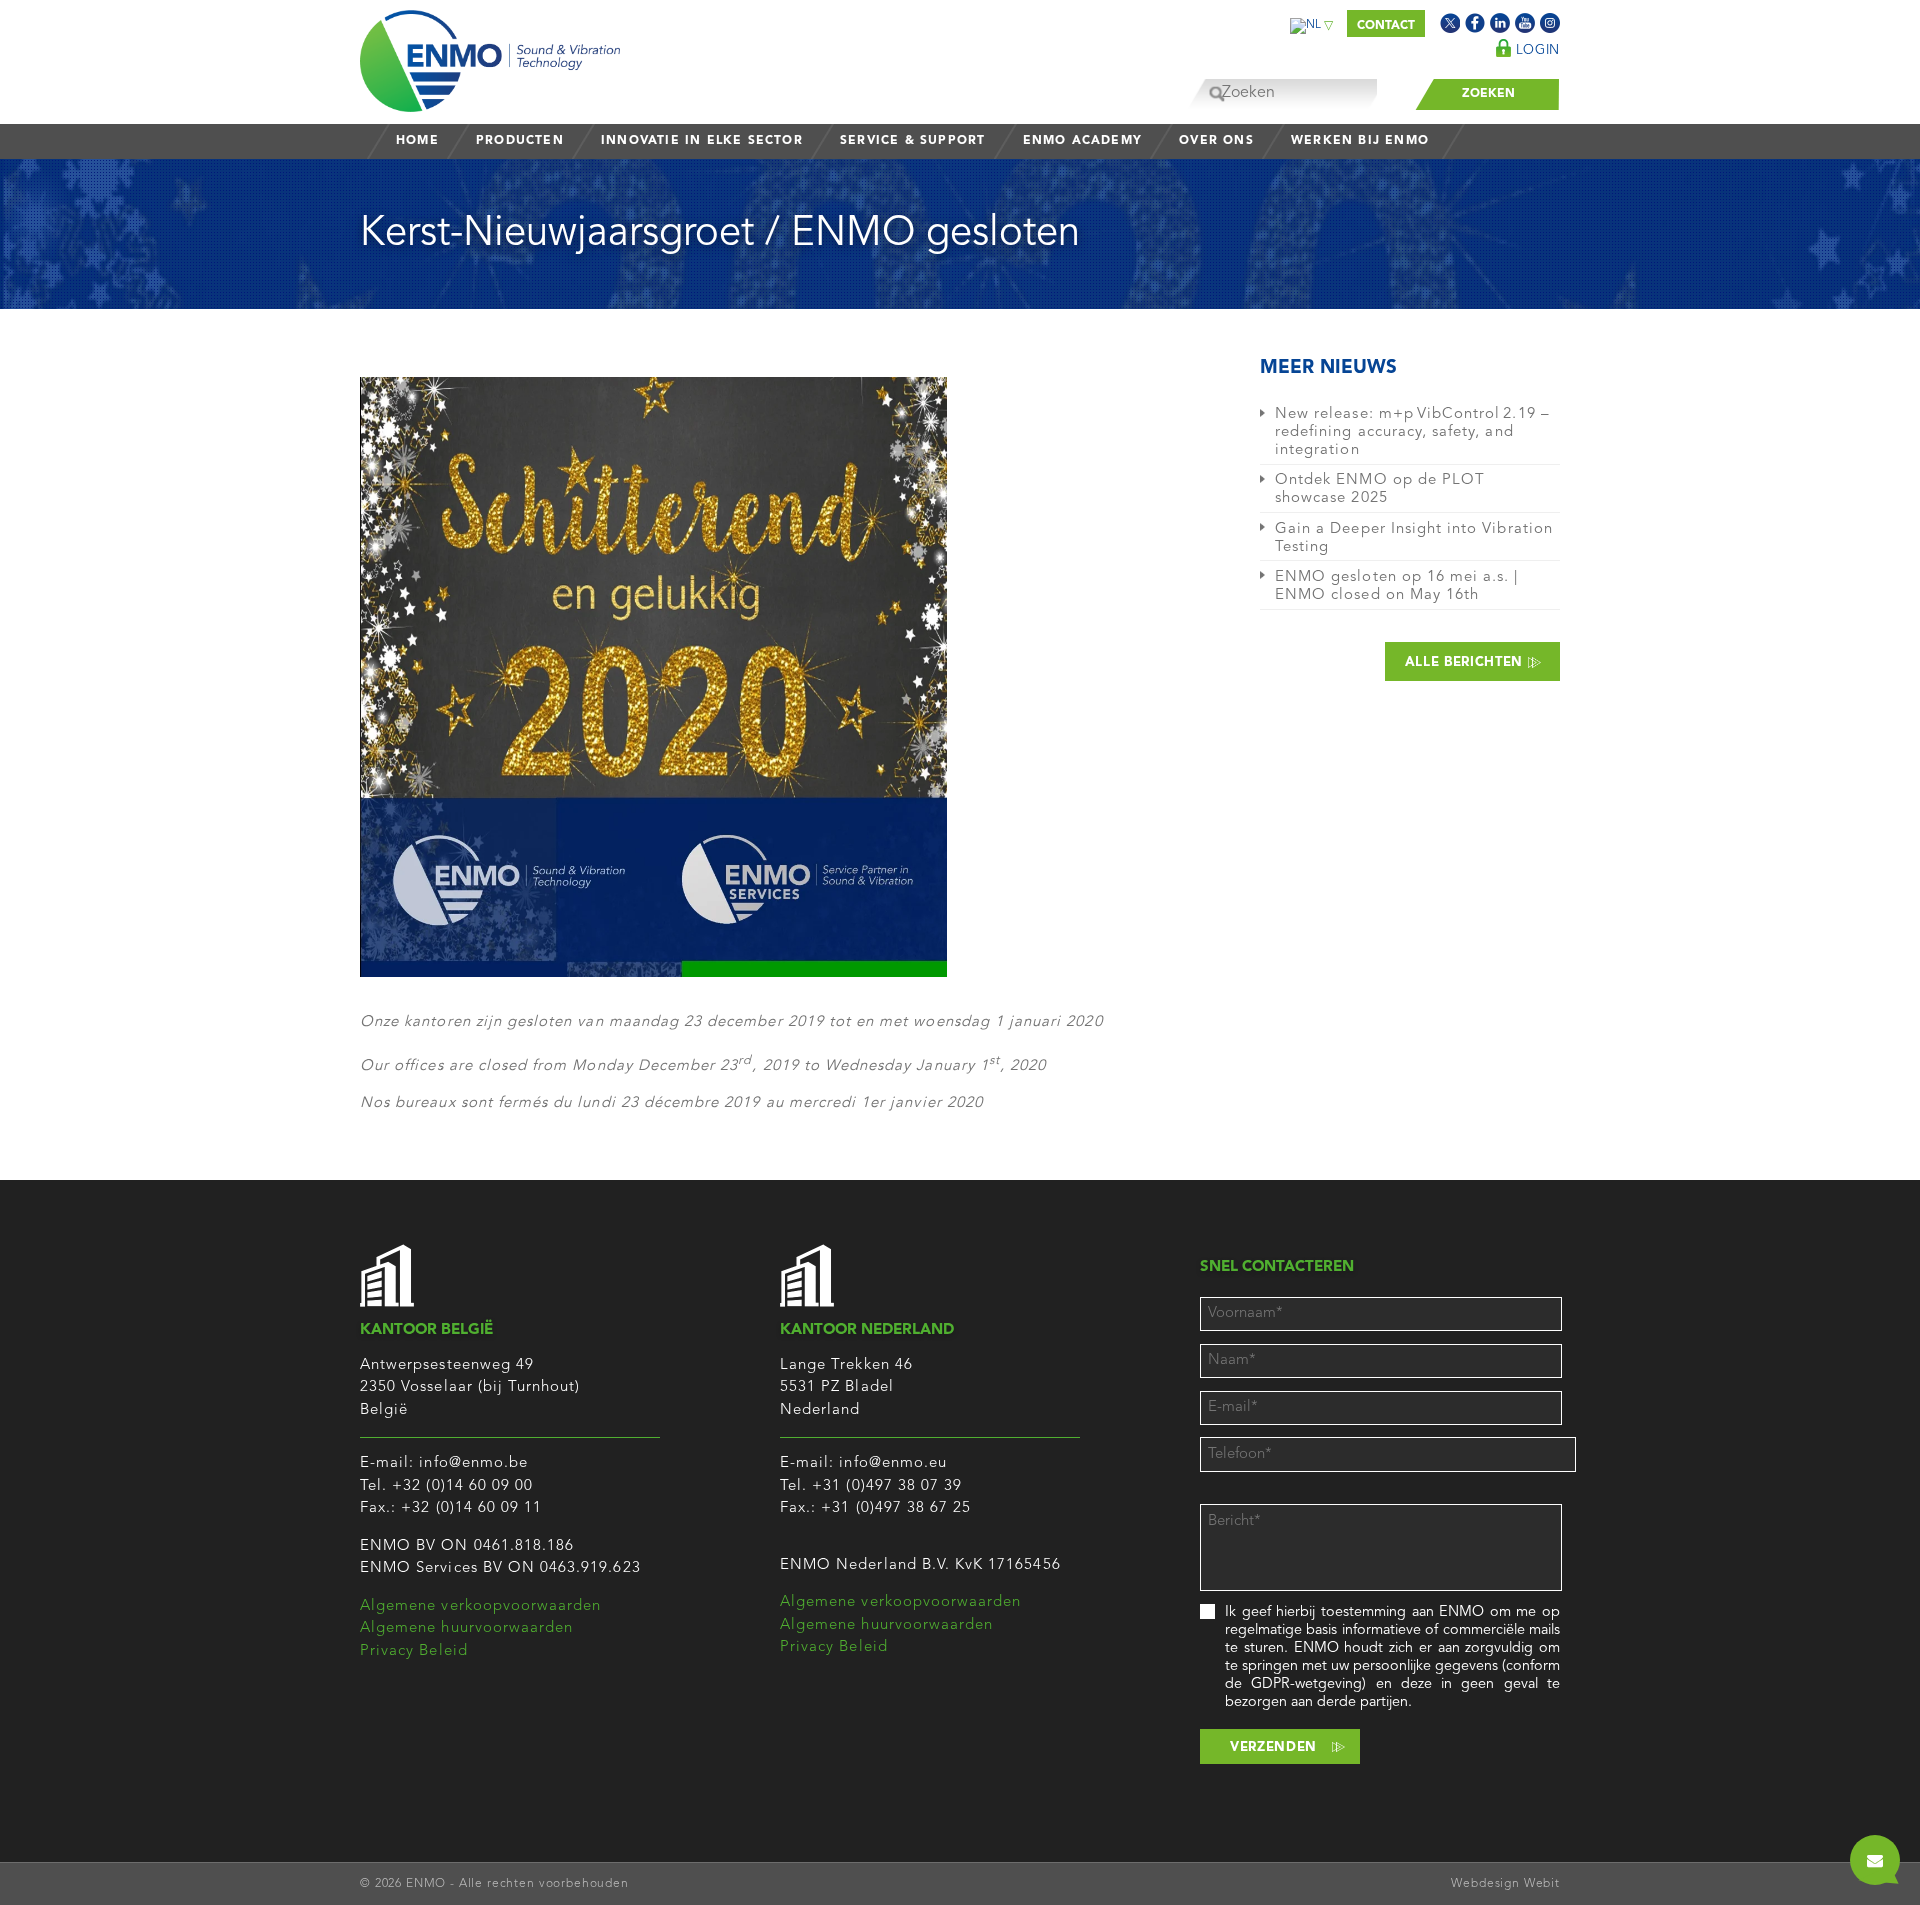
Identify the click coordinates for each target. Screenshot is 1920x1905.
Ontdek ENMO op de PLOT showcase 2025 (1380, 489)
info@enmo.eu (893, 1463)
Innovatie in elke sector (702, 141)
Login (1535, 50)
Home (417, 141)
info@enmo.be (473, 1463)
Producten (520, 141)
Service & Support (912, 141)
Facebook (1475, 23)
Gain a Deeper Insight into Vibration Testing (1414, 538)
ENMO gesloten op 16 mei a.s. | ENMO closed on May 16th (1397, 586)
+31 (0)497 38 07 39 (887, 1486)
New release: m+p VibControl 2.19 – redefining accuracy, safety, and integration (1412, 432)
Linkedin (1500, 23)
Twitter (1450, 23)
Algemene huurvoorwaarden (466, 1628)
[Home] (490, 56)
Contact (1386, 26)
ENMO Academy (1082, 141)
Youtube (1525, 23)
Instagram (1550, 23)
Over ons (1216, 141)
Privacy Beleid (414, 1651)
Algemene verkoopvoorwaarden (480, 1606)
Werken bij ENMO (1360, 141)
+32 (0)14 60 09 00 (462, 1486)
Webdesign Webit (1505, 1884)
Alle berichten (1466, 662)
